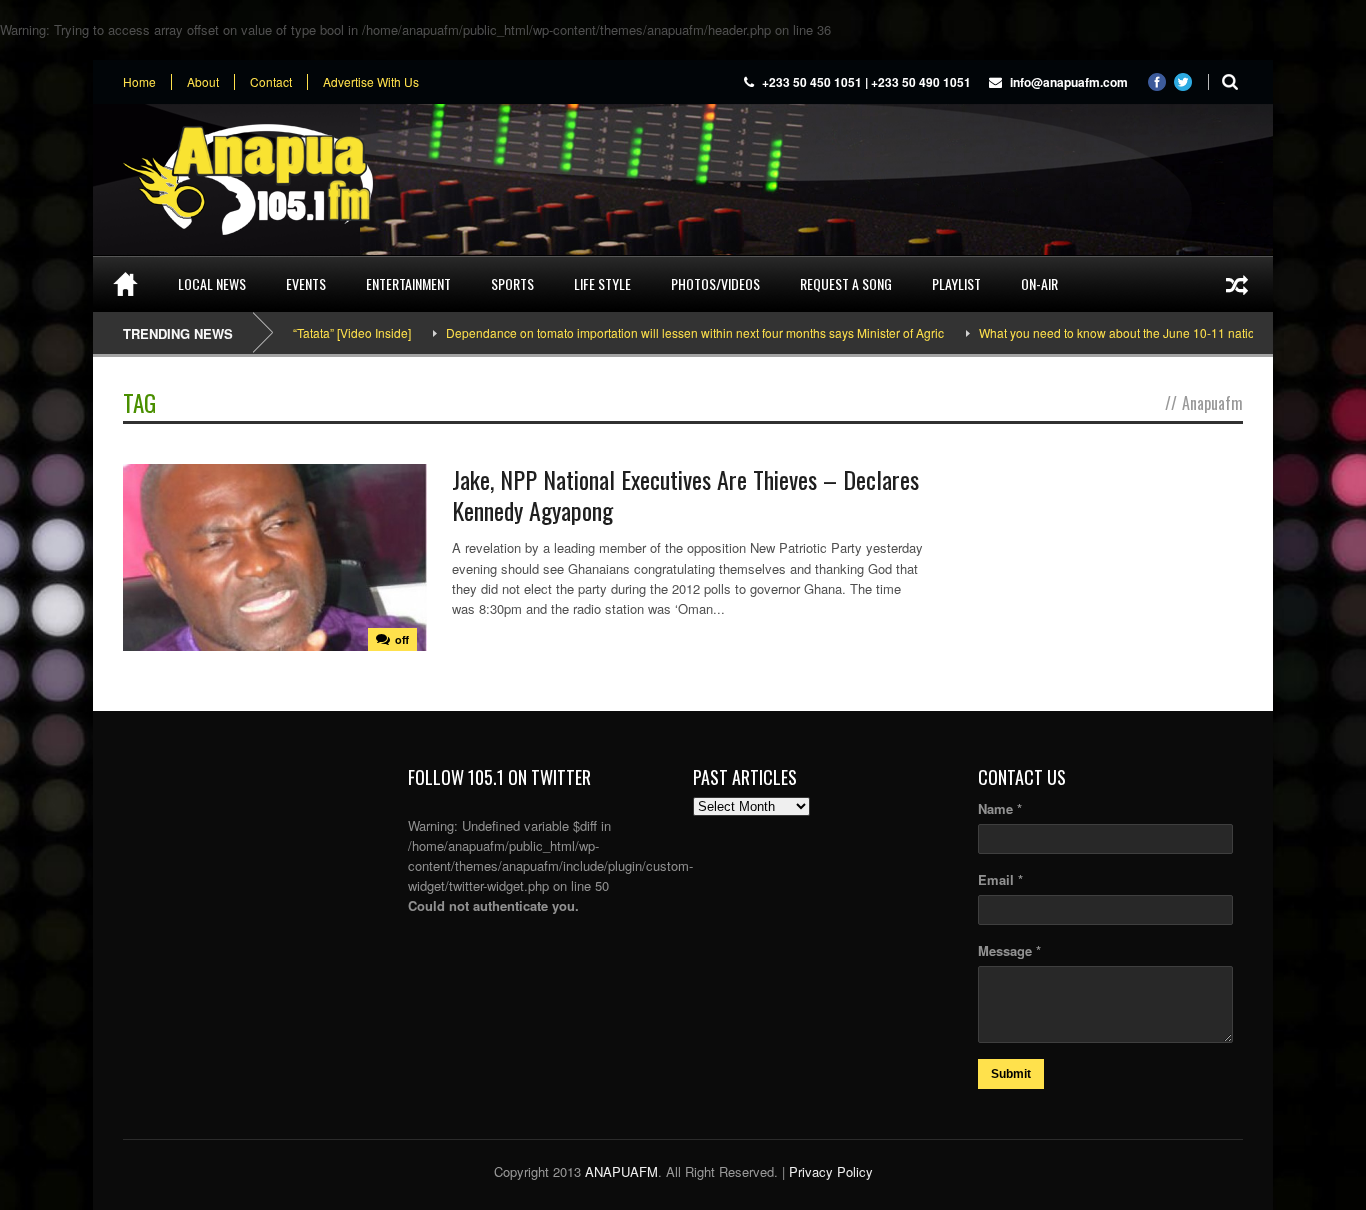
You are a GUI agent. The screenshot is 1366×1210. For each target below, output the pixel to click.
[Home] (125, 284)
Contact (271, 82)
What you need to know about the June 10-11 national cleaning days (1137, 332)
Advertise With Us (371, 82)
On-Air (1039, 283)
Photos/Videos (715, 283)
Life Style (602, 283)
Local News (212, 283)
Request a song (846, 283)
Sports (512, 283)
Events (306, 283)
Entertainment (408, 283)
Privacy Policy (831, 1171)
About (203, 82)
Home (139, 82)
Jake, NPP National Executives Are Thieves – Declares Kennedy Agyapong (685, 494)
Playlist (956, 283)
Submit (1011, 1074)
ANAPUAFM (621, 1171)
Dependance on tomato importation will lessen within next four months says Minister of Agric (667, 332)
